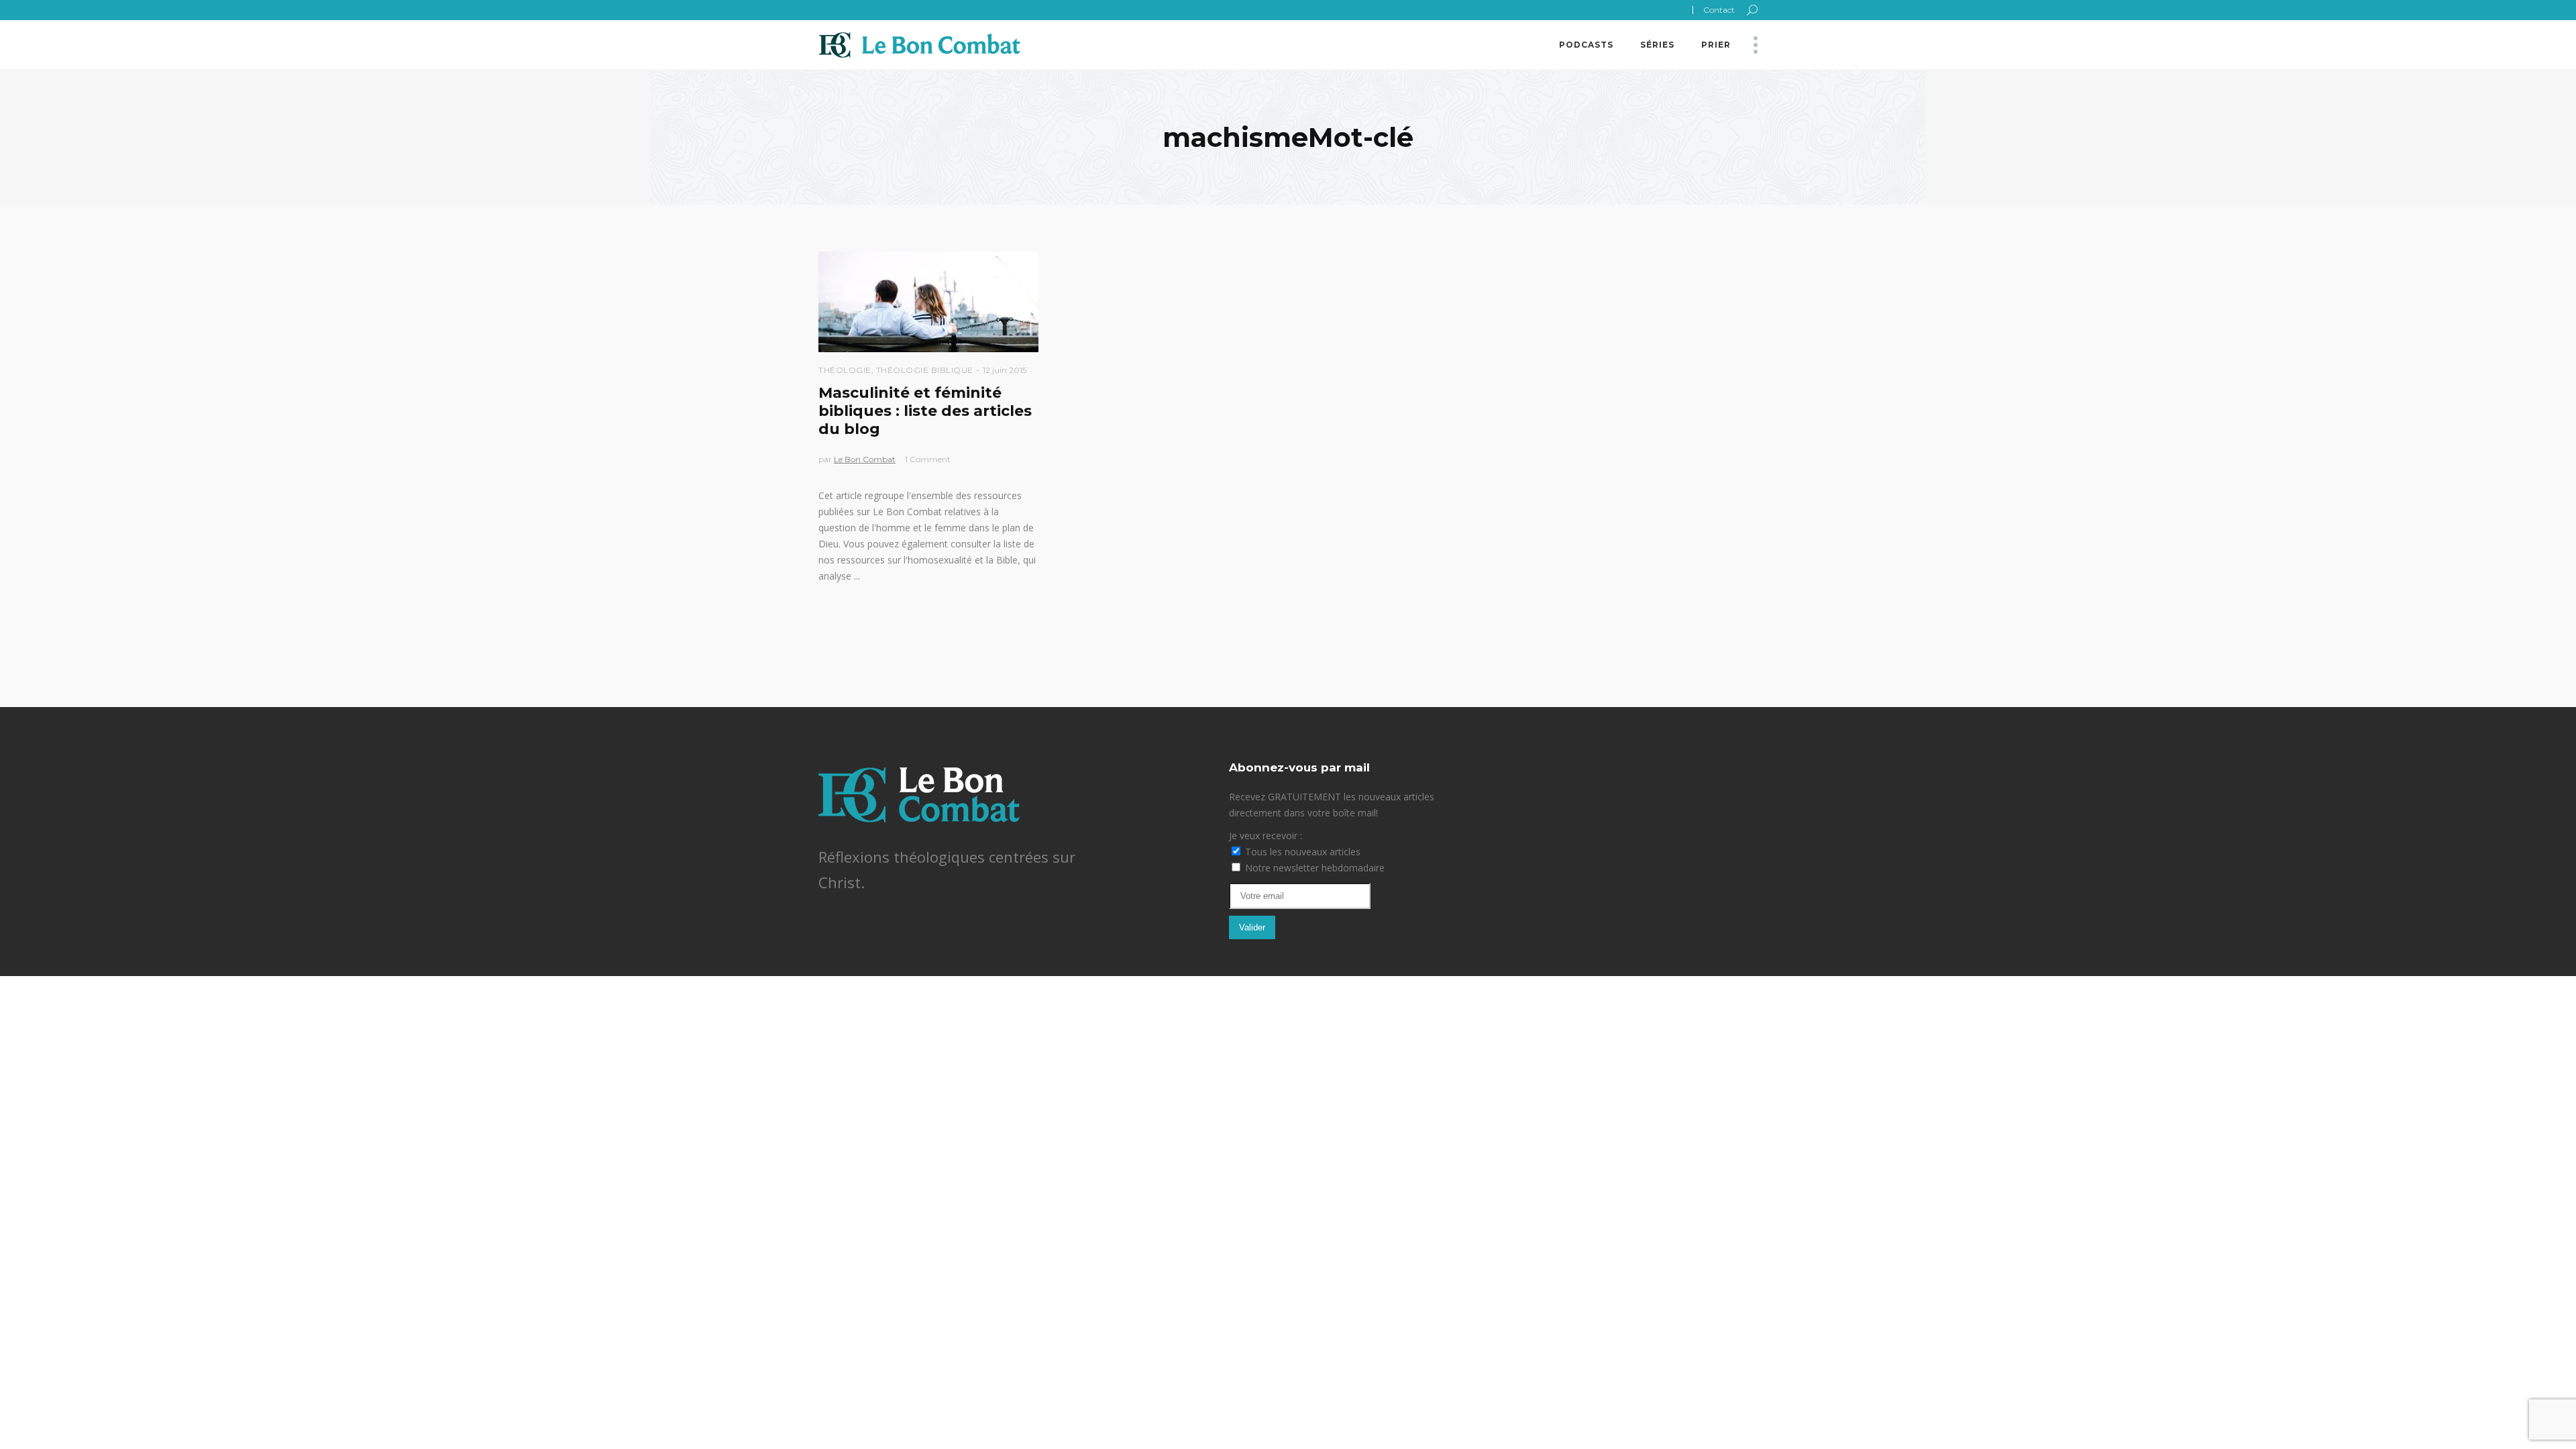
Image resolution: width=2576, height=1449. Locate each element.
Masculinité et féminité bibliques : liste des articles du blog (925, 411)
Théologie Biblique (925, 370)
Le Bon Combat (865, 459)
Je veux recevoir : (1266, 836)
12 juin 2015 (1005, 370)
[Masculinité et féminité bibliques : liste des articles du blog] (928, 302)
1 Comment (928, 459)
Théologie (845, 370)
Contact (1719, 10)
